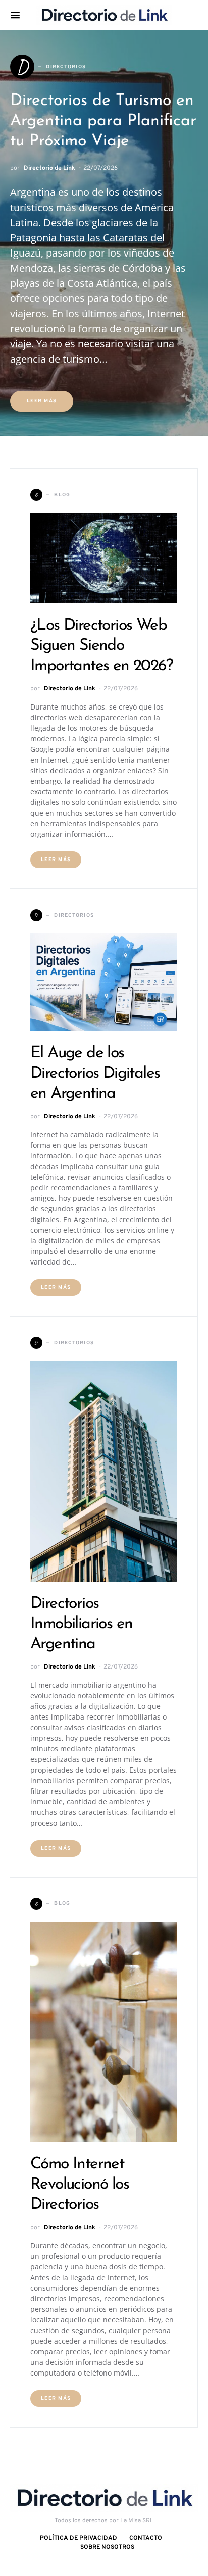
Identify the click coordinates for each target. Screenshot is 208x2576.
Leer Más (42, 401)
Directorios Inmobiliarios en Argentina (81, 1624)
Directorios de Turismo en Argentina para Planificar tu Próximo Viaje (103, 121)
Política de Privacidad (79, 2538)
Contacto (146, 2538)
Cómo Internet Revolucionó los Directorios (80, 2185)
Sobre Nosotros (107, 2547)
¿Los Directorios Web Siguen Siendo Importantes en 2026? (101, 646)
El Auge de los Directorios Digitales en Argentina (95, 1074)
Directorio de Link (49, 168)
